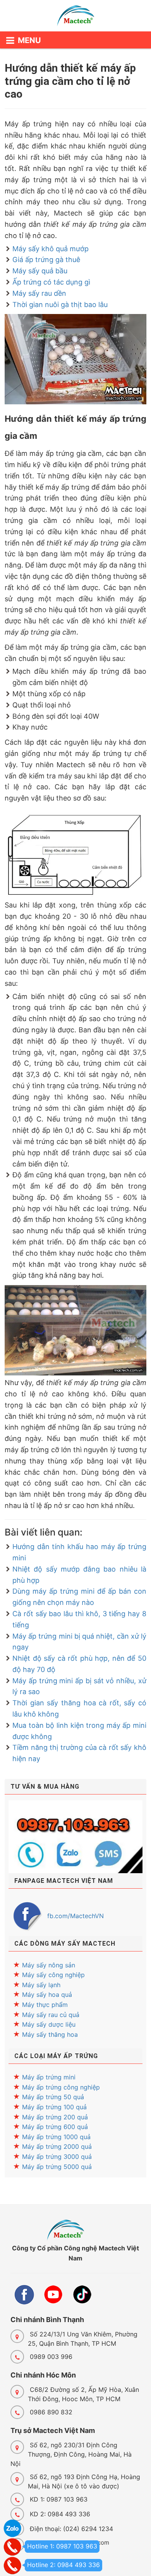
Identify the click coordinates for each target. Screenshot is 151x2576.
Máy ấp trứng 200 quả (55, 2117)
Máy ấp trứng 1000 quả (56, 2137)
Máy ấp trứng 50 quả (53, 2097)
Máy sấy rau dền (39, 293)
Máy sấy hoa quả (47, 1995)
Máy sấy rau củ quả (51, 2015)
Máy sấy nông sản (49, 1965)
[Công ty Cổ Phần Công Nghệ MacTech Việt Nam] (75, 17)
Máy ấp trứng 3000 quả (57, 2157)
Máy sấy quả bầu (40, 271)
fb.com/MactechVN (75, 1916)
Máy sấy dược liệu (49, 2024)
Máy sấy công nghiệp (53, 1975)
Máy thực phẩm (45, 2005)
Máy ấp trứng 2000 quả (57, 2146)
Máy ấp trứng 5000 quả (57, 2167)
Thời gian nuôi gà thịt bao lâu (60, 305)
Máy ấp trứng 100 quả (54, 2107)
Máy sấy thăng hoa (50, 2034)
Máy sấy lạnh (41, 1985)
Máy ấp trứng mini (49, 2077)
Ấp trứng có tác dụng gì (51, 282)
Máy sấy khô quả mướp (51, 249)
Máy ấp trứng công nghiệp (61, 2087)
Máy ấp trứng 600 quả (55, 2127)
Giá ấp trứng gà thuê (46, 260)
